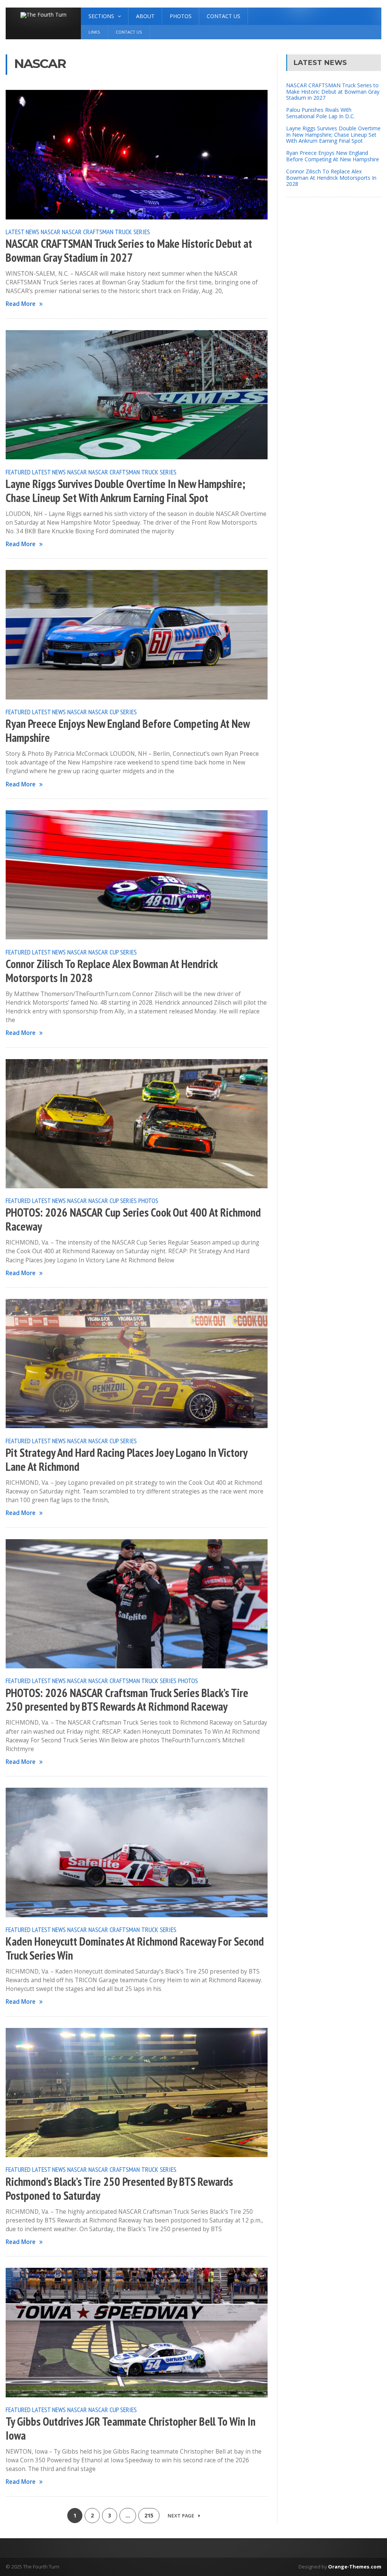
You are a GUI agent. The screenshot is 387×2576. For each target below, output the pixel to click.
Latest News (22, 232)
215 (149, 2515)
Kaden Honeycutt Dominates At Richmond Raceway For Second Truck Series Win (135, 1948)
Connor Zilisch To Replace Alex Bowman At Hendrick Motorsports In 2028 (111, 971)
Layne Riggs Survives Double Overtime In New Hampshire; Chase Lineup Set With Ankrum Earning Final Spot (125, 491)
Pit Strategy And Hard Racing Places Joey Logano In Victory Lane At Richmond (126, 1460)
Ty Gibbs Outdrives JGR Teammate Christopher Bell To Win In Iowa (131, 2429)
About (145, 16)
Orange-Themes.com (355, 2567)
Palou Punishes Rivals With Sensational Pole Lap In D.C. (320, 113)
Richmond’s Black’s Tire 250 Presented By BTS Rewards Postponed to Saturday (119, 2189)
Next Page (181, 2516)
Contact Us (224, 16)
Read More (21, 304)
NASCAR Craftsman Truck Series (106, 232)
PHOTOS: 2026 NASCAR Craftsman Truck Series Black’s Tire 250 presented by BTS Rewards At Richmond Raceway (127, 1700)
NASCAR (51, 232)
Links (94, 32)
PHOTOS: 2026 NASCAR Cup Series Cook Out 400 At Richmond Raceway (133, 1219)
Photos (181, 16)
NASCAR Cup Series (113, 712)
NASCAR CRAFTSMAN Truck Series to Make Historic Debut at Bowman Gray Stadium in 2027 (129, 251)
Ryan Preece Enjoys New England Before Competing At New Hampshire (128, 731)
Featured (18, 472)
